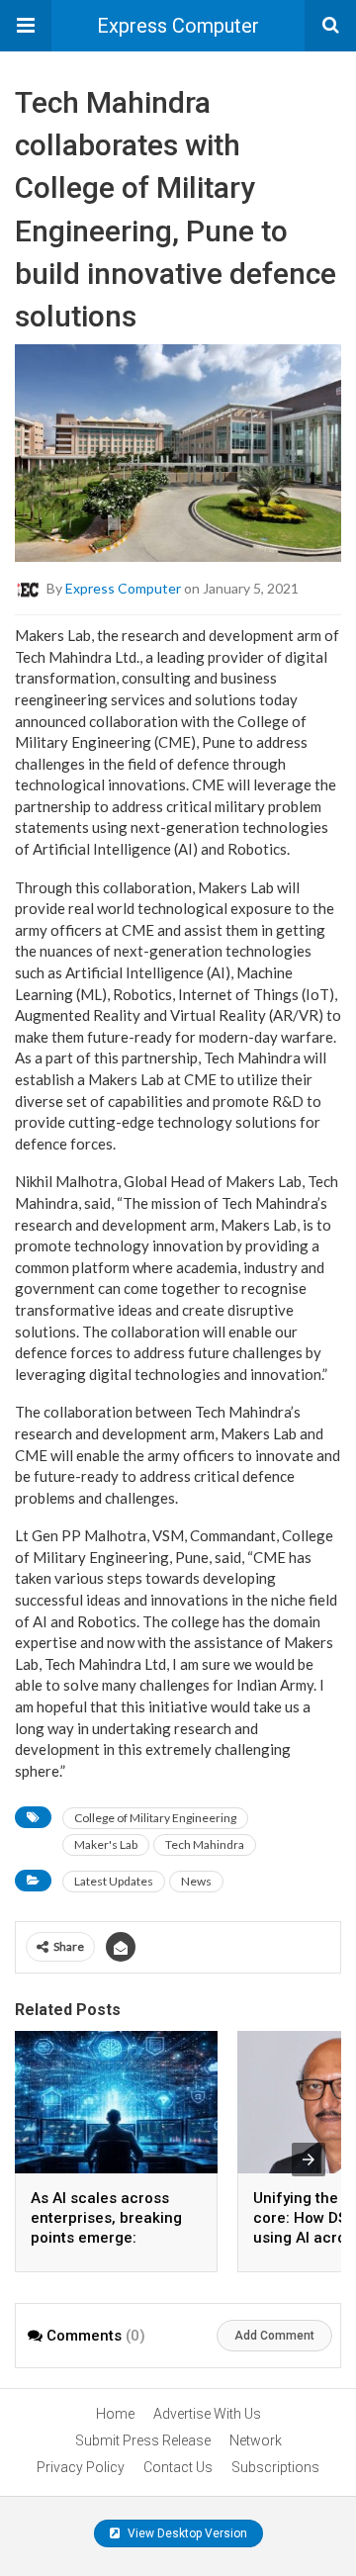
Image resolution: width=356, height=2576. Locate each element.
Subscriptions (275, 2467)
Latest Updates (114, 1881)
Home (115, 2414)
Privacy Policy (81, 2467)
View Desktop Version (186, 2533)
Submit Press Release (143, 2440)
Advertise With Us (207, 2414)
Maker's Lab (106, 1844)
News (196, 1881)
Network (256, 2440)
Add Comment (274, 2336)
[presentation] (309, 2160)
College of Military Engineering (155, 1818)
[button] (26, 26)
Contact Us (178, 2467)
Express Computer (178, 26)
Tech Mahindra (205, 1844)
